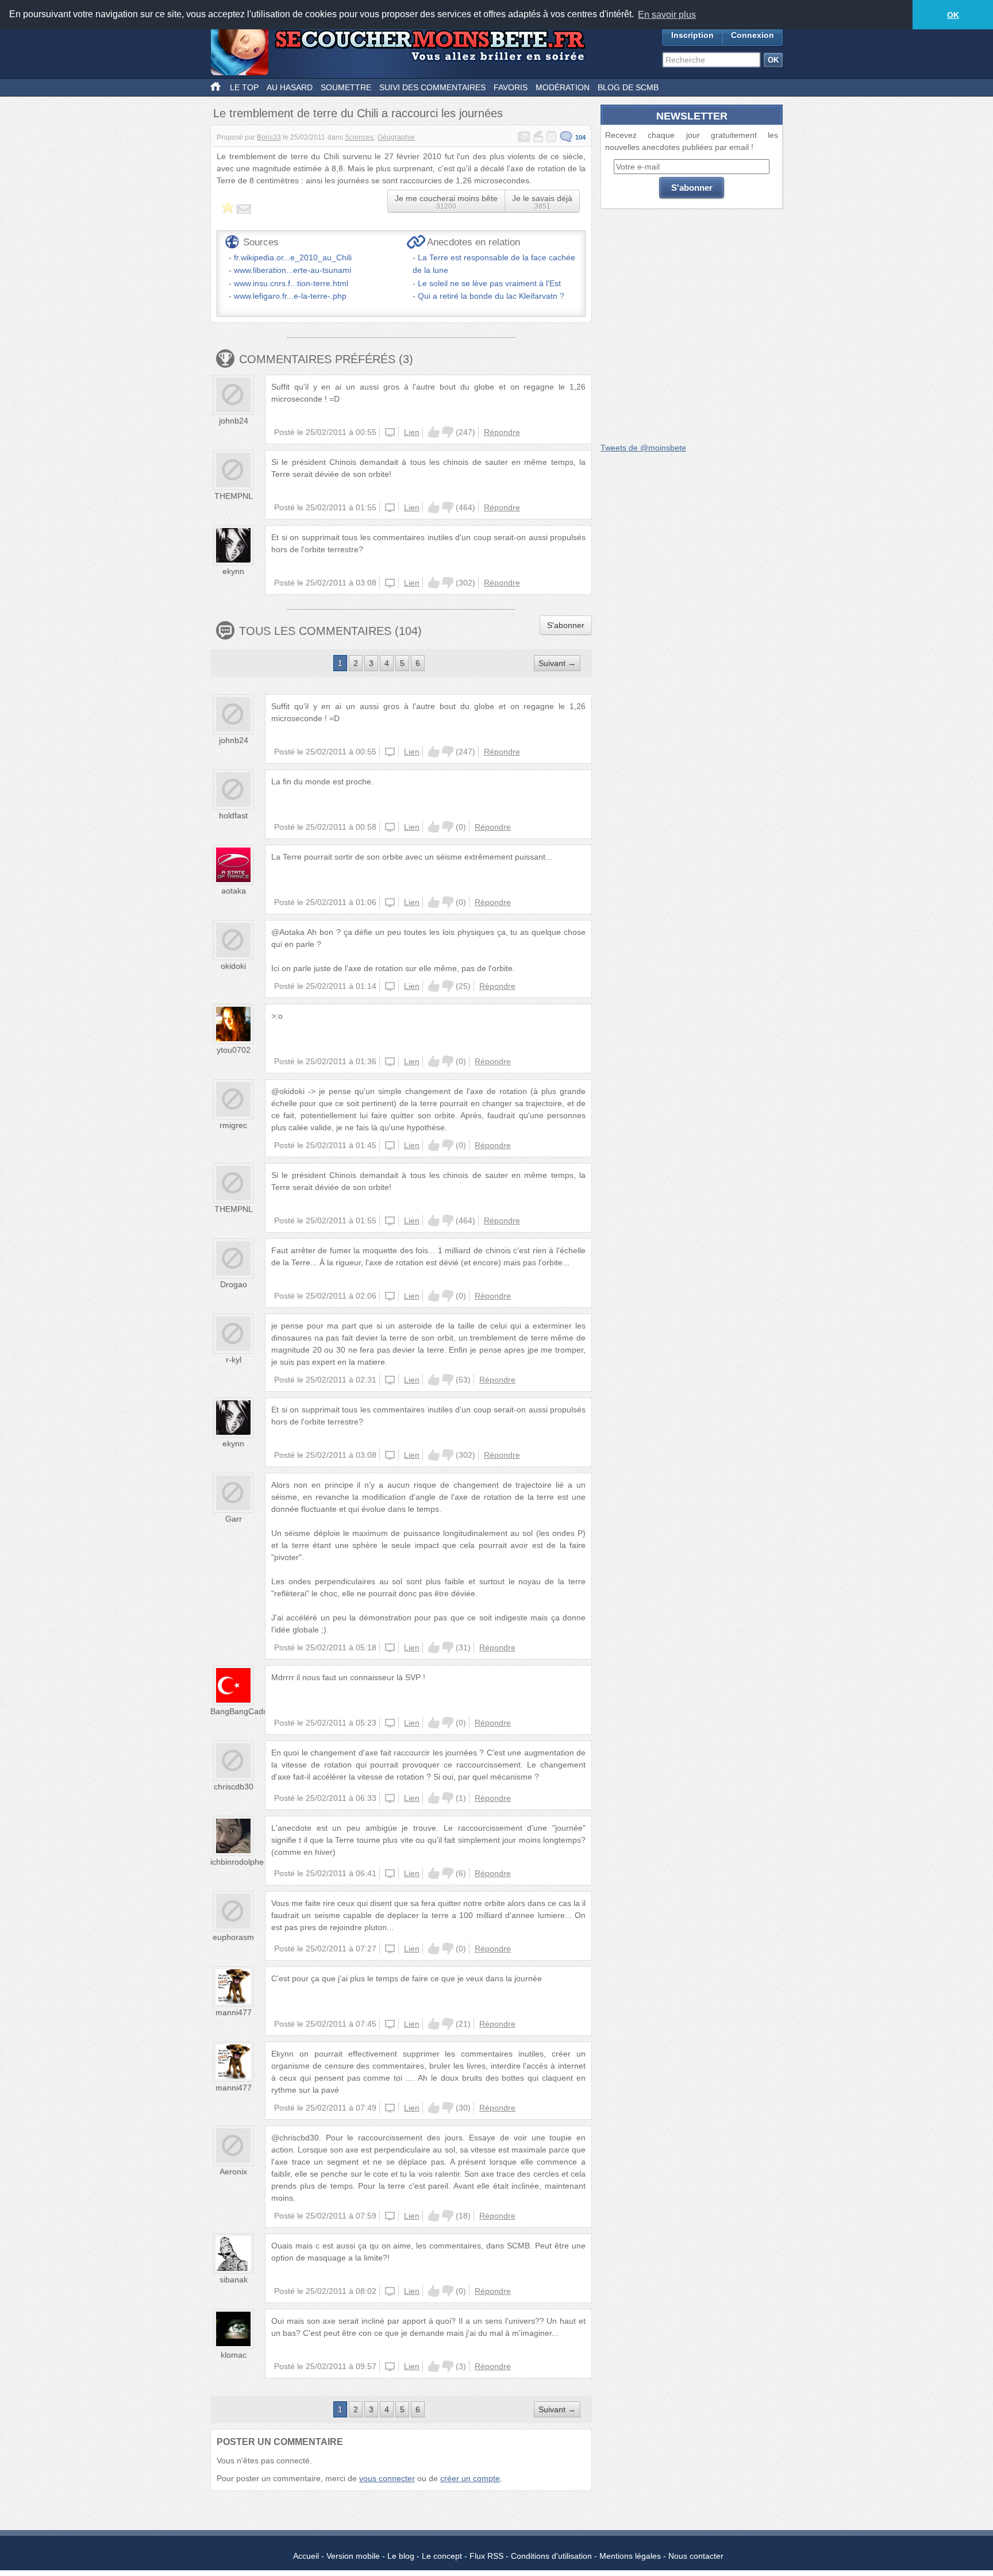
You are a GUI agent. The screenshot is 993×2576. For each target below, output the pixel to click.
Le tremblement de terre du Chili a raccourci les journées (358, 113)
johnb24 (234, 421)
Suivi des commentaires (432, 87)
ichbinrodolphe (237, 1862)
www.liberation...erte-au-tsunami (292, 270)
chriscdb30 (234, 1786)
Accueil (306, 2556)
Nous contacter (696, 2556)
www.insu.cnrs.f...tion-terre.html (291, 283)
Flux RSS (486, 2556)
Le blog (401, 2556)
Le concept (442, 2556)
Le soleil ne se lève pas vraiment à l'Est (489, 283)
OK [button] (953, 15)
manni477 (234, 2012)
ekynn (233, 571)
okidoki (233, 966)
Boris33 (269, 137)
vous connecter (387, 2478)
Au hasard (290, 87)
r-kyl (234, 1360)
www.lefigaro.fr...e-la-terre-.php (290, 296)
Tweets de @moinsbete (643, 448)
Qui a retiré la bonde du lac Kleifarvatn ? (491, 296)
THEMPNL (234, 496)
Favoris (511, 87)
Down (448, 432)
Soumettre (346, 87)
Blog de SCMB (628, 87)
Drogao (234, 1284)
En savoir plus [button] (667, 15)
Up (434, 432)
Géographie (396, 137)
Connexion (753, 35)
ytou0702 (234, 1050)
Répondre (502, 432)
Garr (234, 1519)
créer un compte (470, 2478)
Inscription (692, 35)
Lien (412, 432)
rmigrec (233, 1125)
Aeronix (233, 2171)
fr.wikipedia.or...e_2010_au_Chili (293, 257)
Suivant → (557, 663)
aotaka (234, 891)
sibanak (234, 2279)
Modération (563, 87)
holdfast (233, 815)
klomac (234, 2355)
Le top (244, 87)
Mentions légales (630, 2556)
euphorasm (233, 1937)
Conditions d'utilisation (551, 2556)
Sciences (359, 137)
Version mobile (353, 2556)
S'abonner (566, 625)
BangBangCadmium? (249, 1711)
